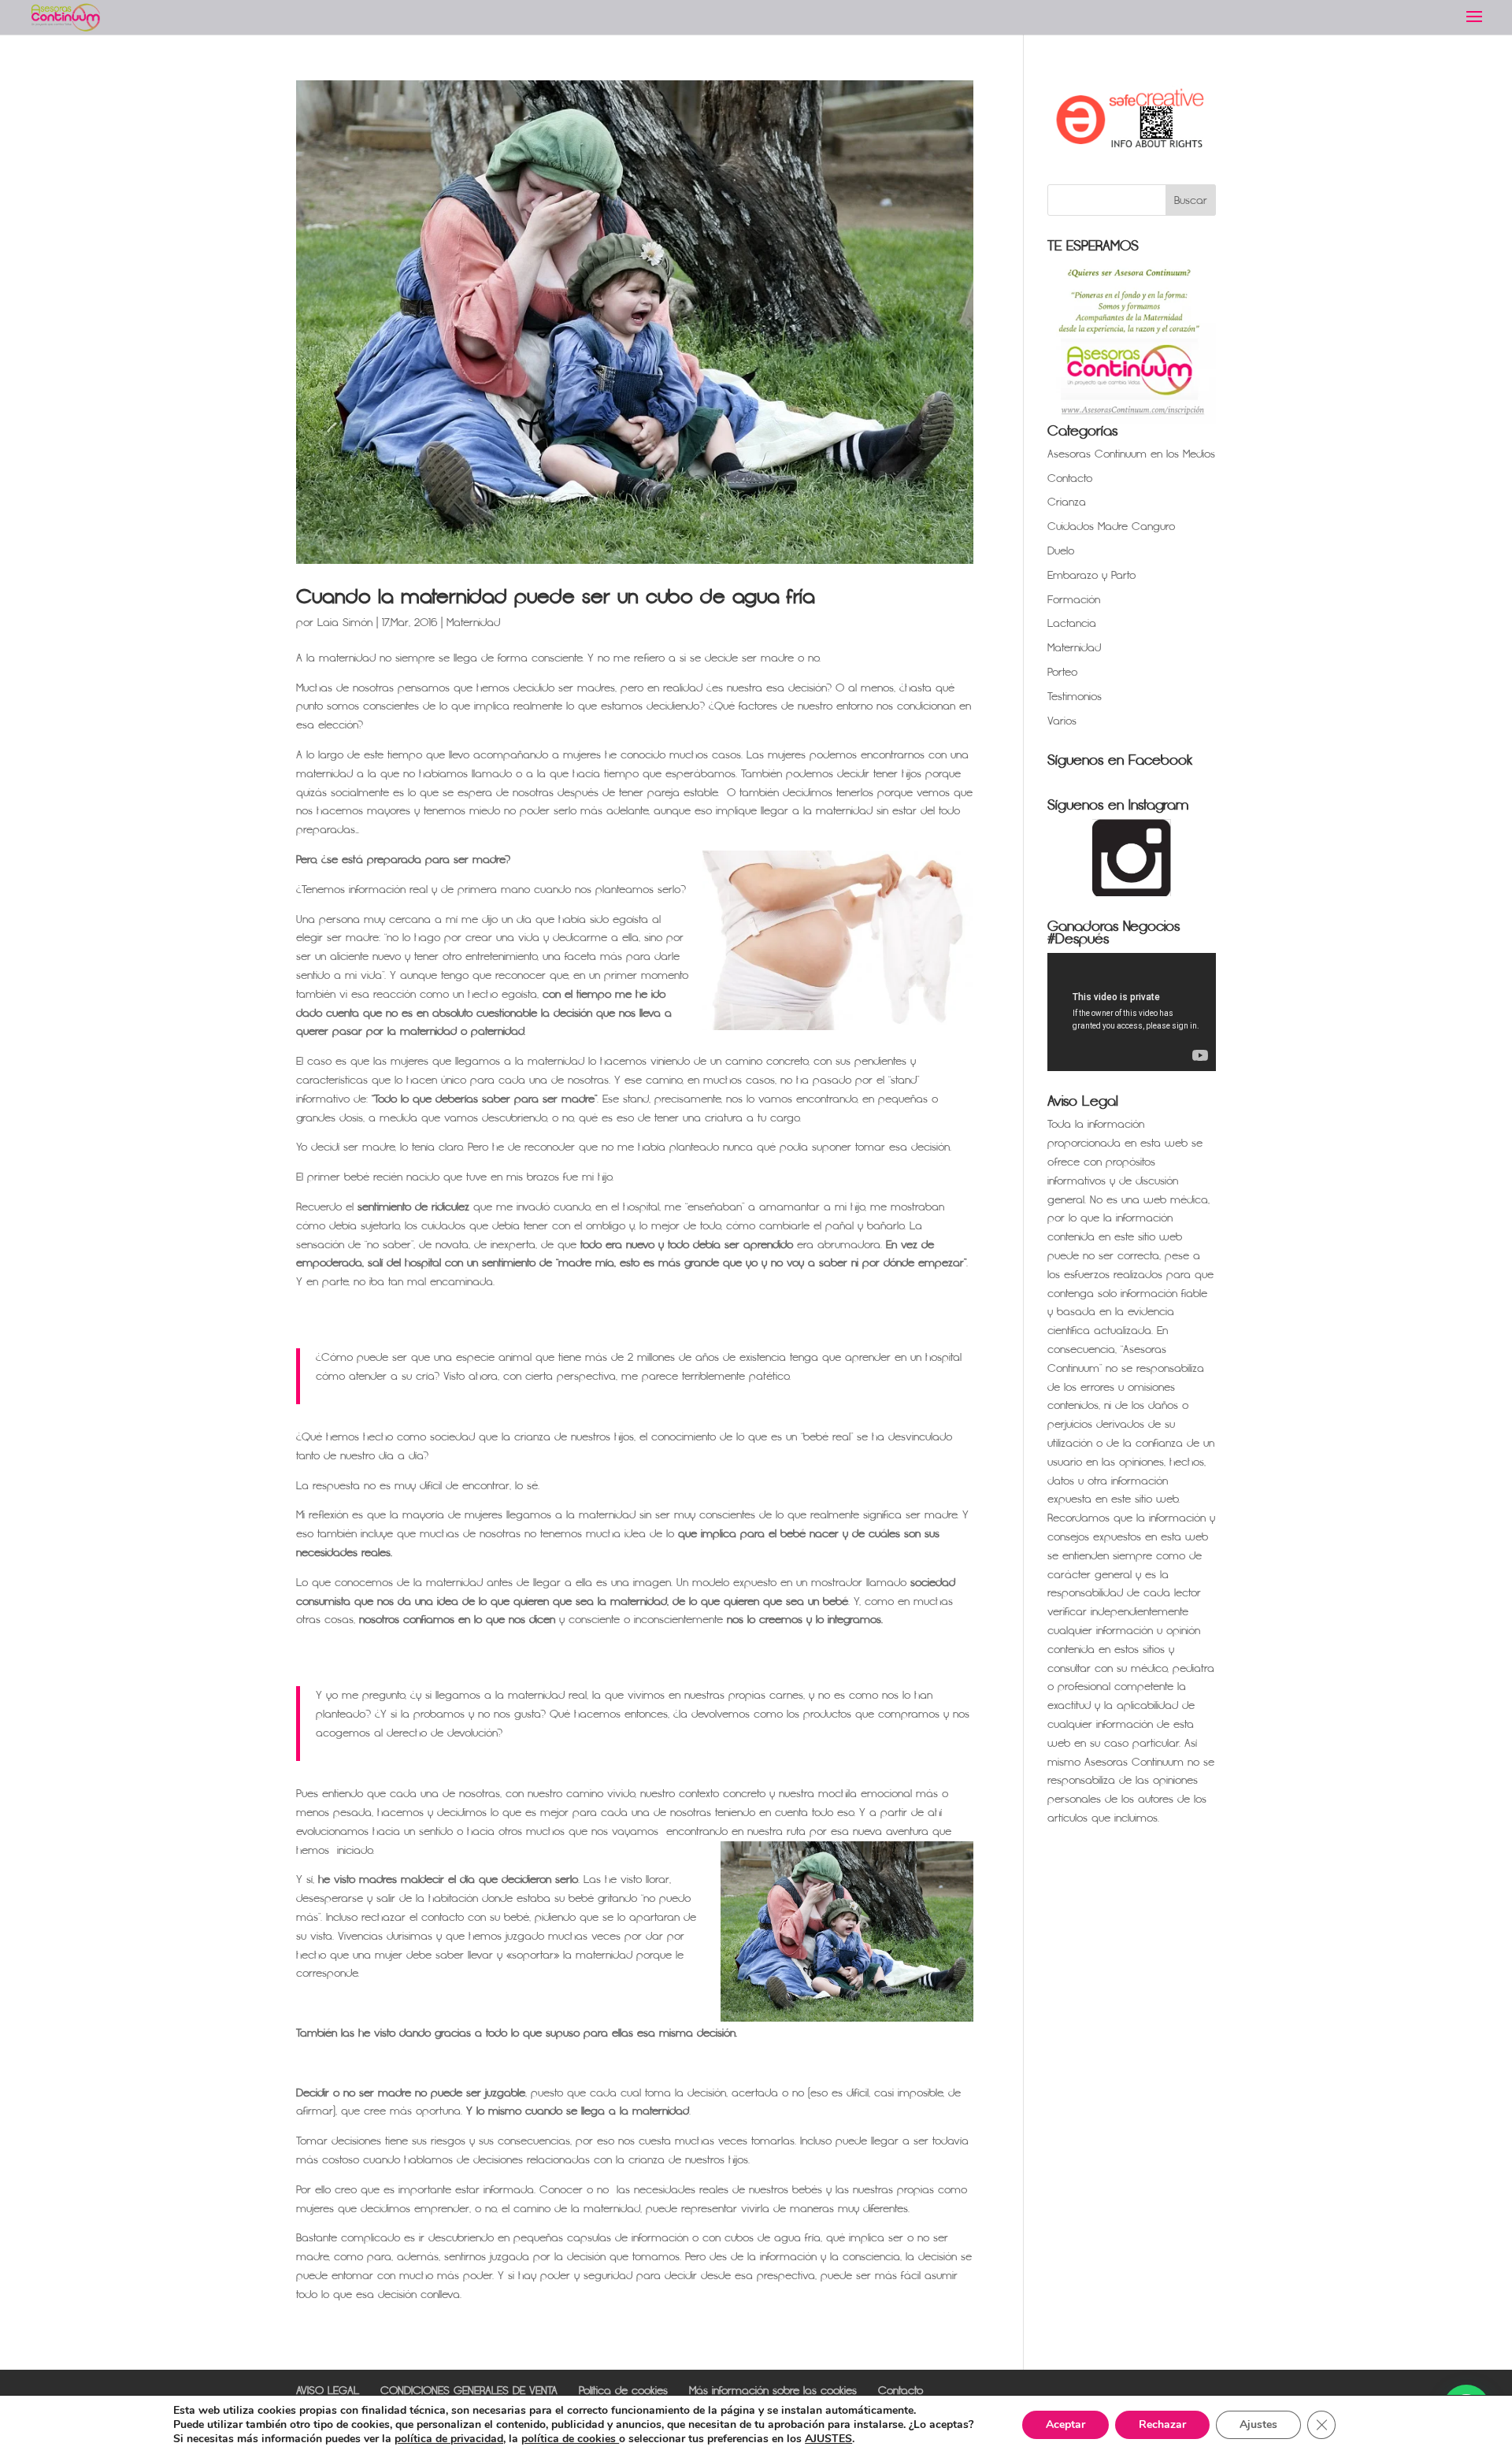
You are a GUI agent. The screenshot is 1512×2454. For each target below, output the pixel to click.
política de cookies (570, 2439)
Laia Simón (345, 623)
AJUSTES (828, 2439)
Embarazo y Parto (1091, 575)
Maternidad (473, 623)
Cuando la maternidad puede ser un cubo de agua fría (556, 597)
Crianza (1067, 502)
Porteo (1062, 672)
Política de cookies (623, 2391)
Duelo (1061, 551)
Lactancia (1072, 623)
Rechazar (1162, 2424)
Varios (1062, 721)
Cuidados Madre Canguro (1111, 526)
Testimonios (1075, 697)
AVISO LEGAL (328, 2391)
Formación (1074, 600)
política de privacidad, (450, 2439)
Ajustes (1258, 2424)
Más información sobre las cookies (773, 2391)
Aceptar (1065, 2424)
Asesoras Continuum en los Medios (1131, 454)
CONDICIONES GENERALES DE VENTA (469, 2391)
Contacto (1070, 478)
